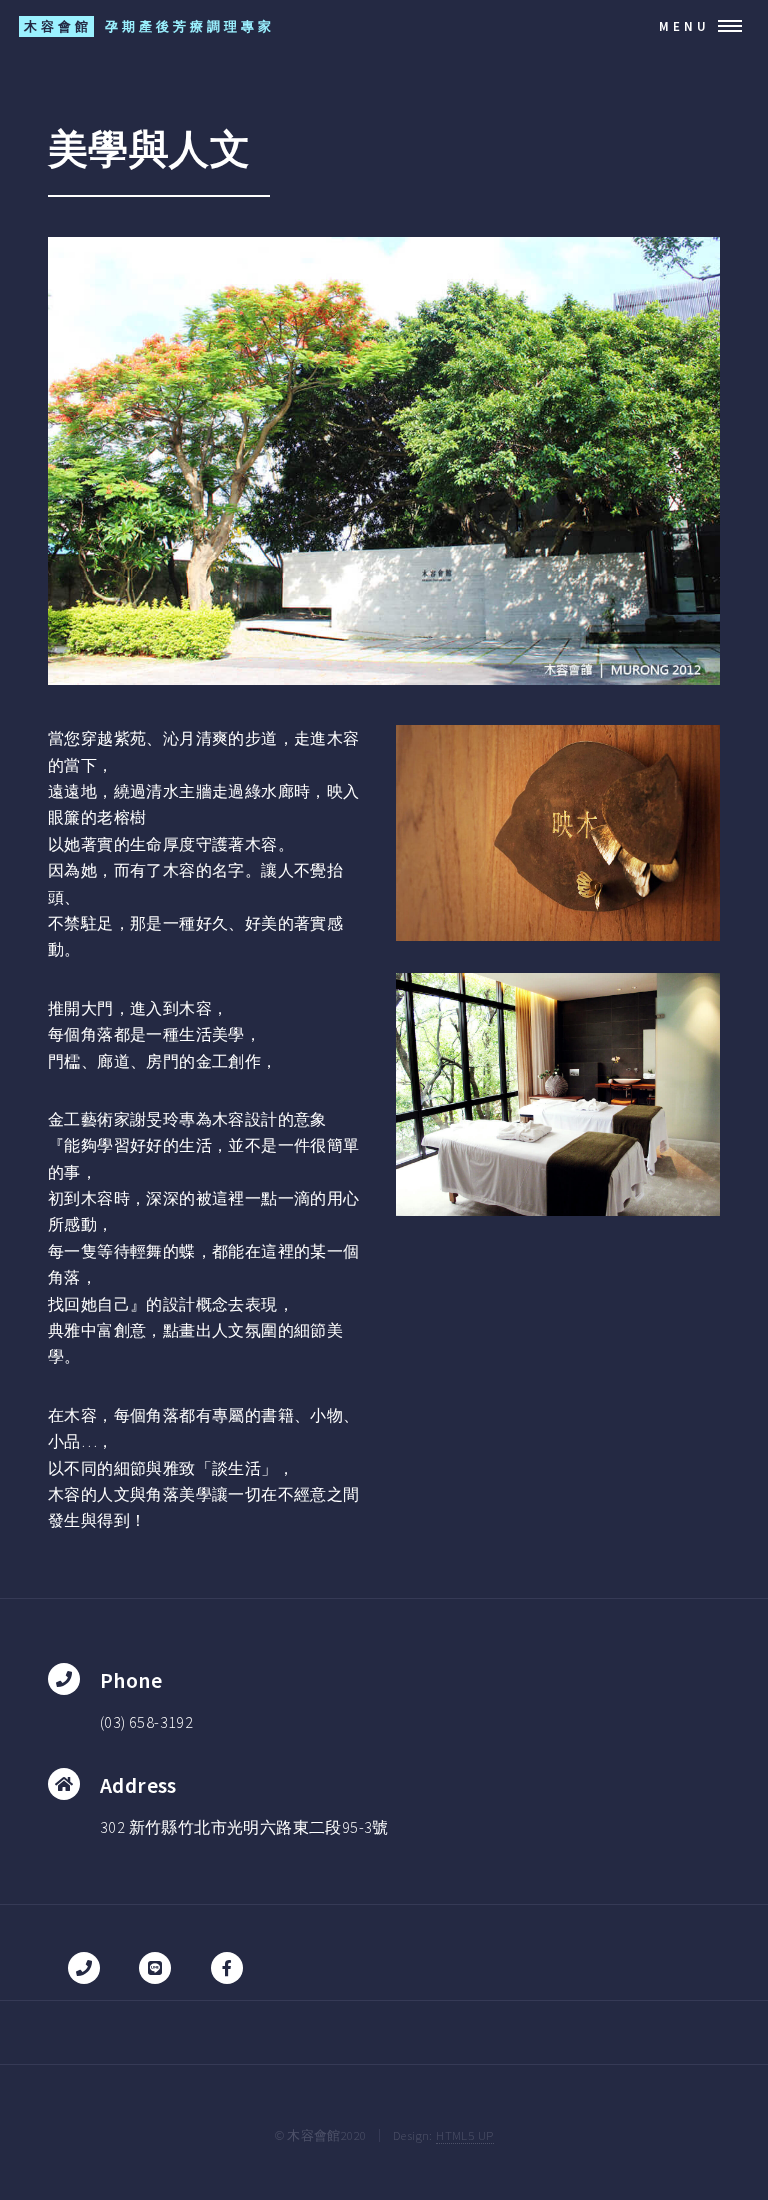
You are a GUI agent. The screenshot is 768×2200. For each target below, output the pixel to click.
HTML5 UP (464, 2135)
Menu (684, 26)
